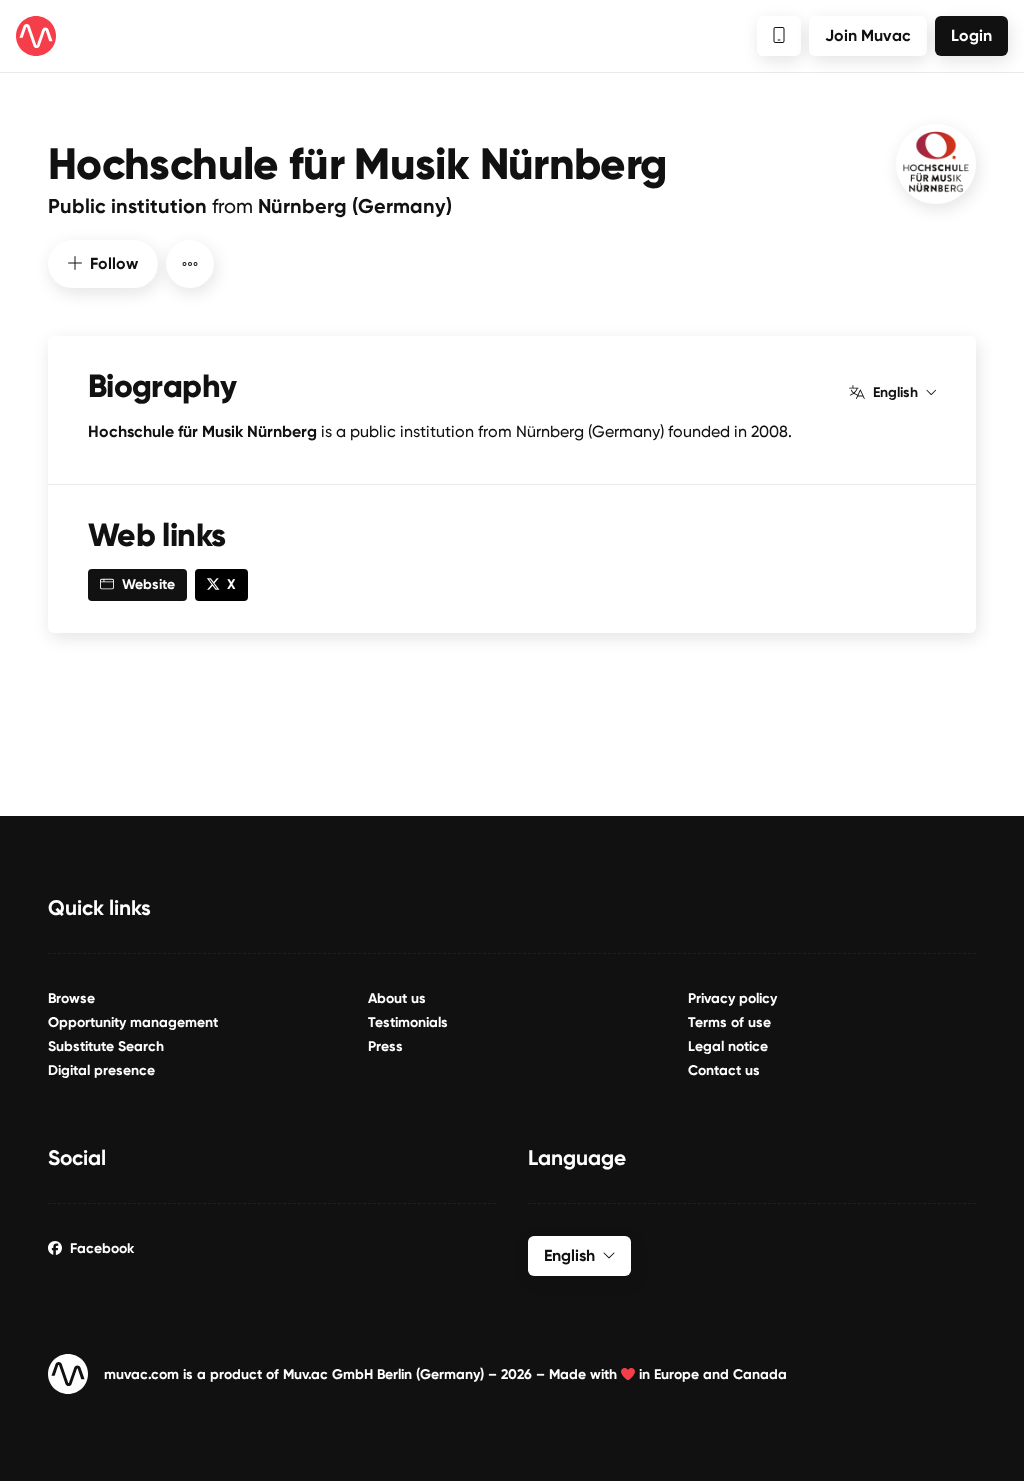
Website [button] (148, 584)
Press (385, 1046)
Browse (71, 998)
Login (971, 35)
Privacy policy (732, 998)
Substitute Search (106, 1046)
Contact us (724, 1070)
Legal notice (728, 1046)
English (895, 393)
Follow (114, 263)
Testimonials (408, 1022)
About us (397, 998)
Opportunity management (133, 1022)
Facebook (102, 1248)
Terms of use (729, 1022)
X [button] (231, 584)
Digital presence (101, 1070)
